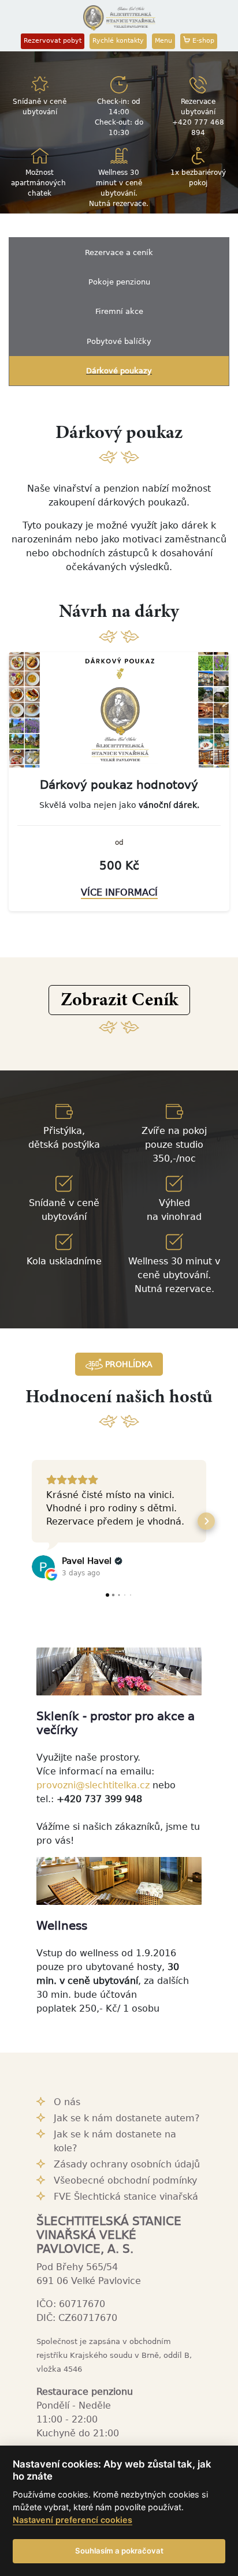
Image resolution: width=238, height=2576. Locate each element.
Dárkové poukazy (119, 371)
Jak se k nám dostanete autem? (127, 2118)
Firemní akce (119, 311)
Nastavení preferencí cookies (72, 2520)
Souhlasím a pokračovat (119, 2551)
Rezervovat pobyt (53, 41)
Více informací (119, 892)
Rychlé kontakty (118, 41)
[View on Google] (43, 1567)
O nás (67, 2102)
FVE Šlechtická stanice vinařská (126, 2197)
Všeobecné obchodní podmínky (125, 2180)
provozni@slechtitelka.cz (93, 1785)
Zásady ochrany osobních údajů (127, 2164)
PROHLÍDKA (128, 1364)
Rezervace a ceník (119, 252)
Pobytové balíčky (119, 341)
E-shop (202, 41)
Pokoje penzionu (119, 282)
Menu (163, 41)
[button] (119, 1000)
